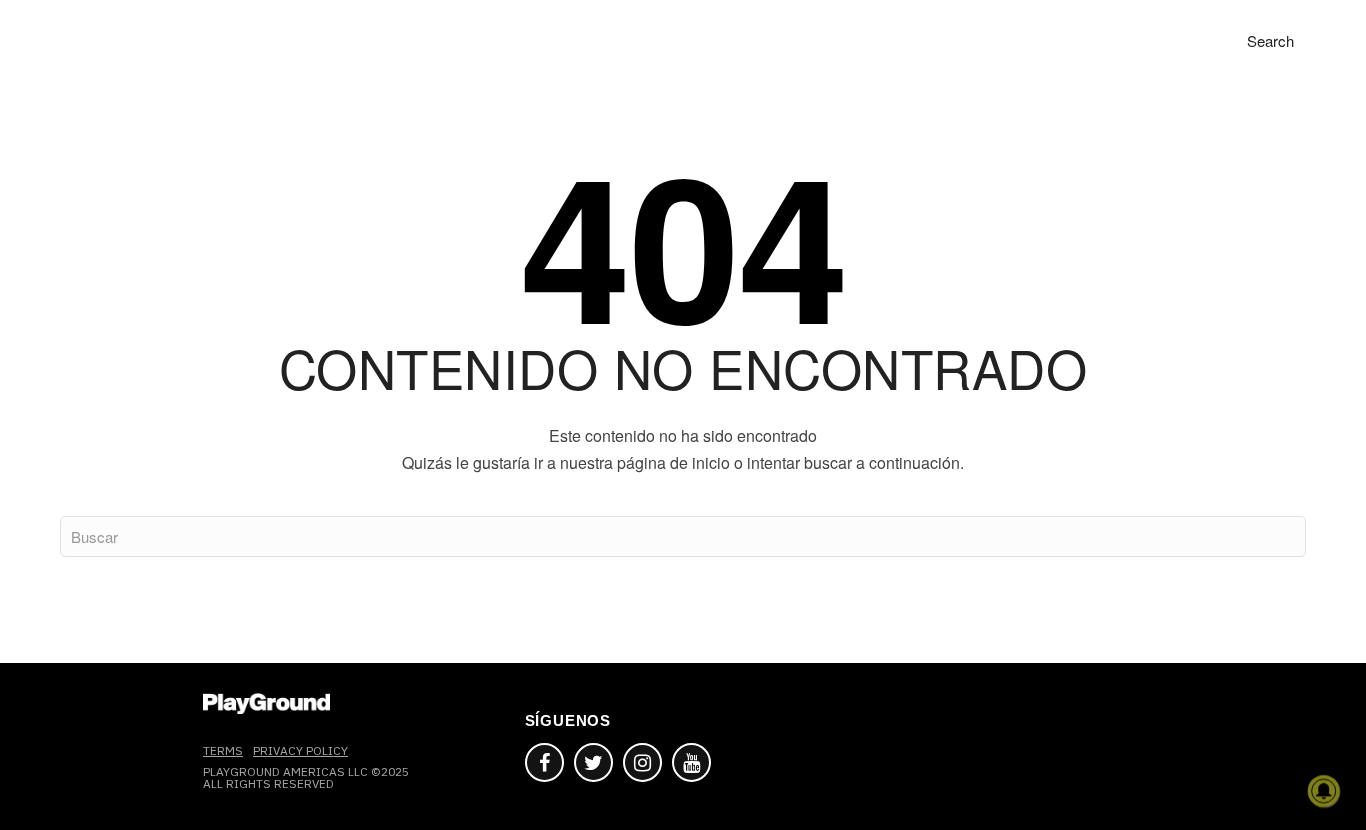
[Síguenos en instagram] (642, 762)
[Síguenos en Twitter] (593, 762)
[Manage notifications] (1324, 791)
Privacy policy (300, 750)
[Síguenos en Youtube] (691, 762)
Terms (223, 750)
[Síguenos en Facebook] (544, 762)
